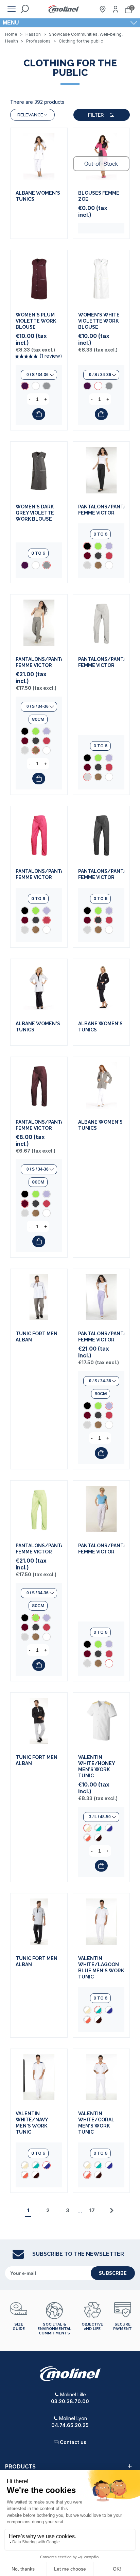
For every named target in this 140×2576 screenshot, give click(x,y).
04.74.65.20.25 (70, 2425)
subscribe (113, 2273)
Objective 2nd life (92, 2327)
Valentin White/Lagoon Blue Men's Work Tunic (101, 1968)
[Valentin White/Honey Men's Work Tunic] (101, 1721)
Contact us (73, 2442)
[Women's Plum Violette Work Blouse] (39, 279)
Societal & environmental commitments (54, 2329)
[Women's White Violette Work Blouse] (36, 386)
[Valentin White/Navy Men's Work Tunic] (109, 1828)
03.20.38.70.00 (70, 2401)
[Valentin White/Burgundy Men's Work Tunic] (98, 1838)
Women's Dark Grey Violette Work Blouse (35, 513)
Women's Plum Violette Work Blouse (36, 321)
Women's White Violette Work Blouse (99, 321)
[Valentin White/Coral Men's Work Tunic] (87, 1838)
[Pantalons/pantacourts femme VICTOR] (101, 470)
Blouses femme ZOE (99, 196)
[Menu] (12, 9)
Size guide (19, 2327)
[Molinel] (64, 9)
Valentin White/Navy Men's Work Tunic (32, 2123)
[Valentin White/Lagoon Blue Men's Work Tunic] (98, 1828)
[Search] (24, 9)
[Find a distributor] (103, 9)
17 (92, 2210)
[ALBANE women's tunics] (39, 156)
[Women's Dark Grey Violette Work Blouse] (47, 386)
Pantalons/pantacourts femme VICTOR (101, 510)
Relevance (30, 115)
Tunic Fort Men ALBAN (37, 1337)
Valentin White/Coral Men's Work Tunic (96, 2123)
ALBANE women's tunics (38, 196)
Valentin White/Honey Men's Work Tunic (97, 1766)
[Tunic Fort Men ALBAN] (39, 1297)
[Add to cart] (39, 414)
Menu (11, 23)
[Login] (116, 9)
